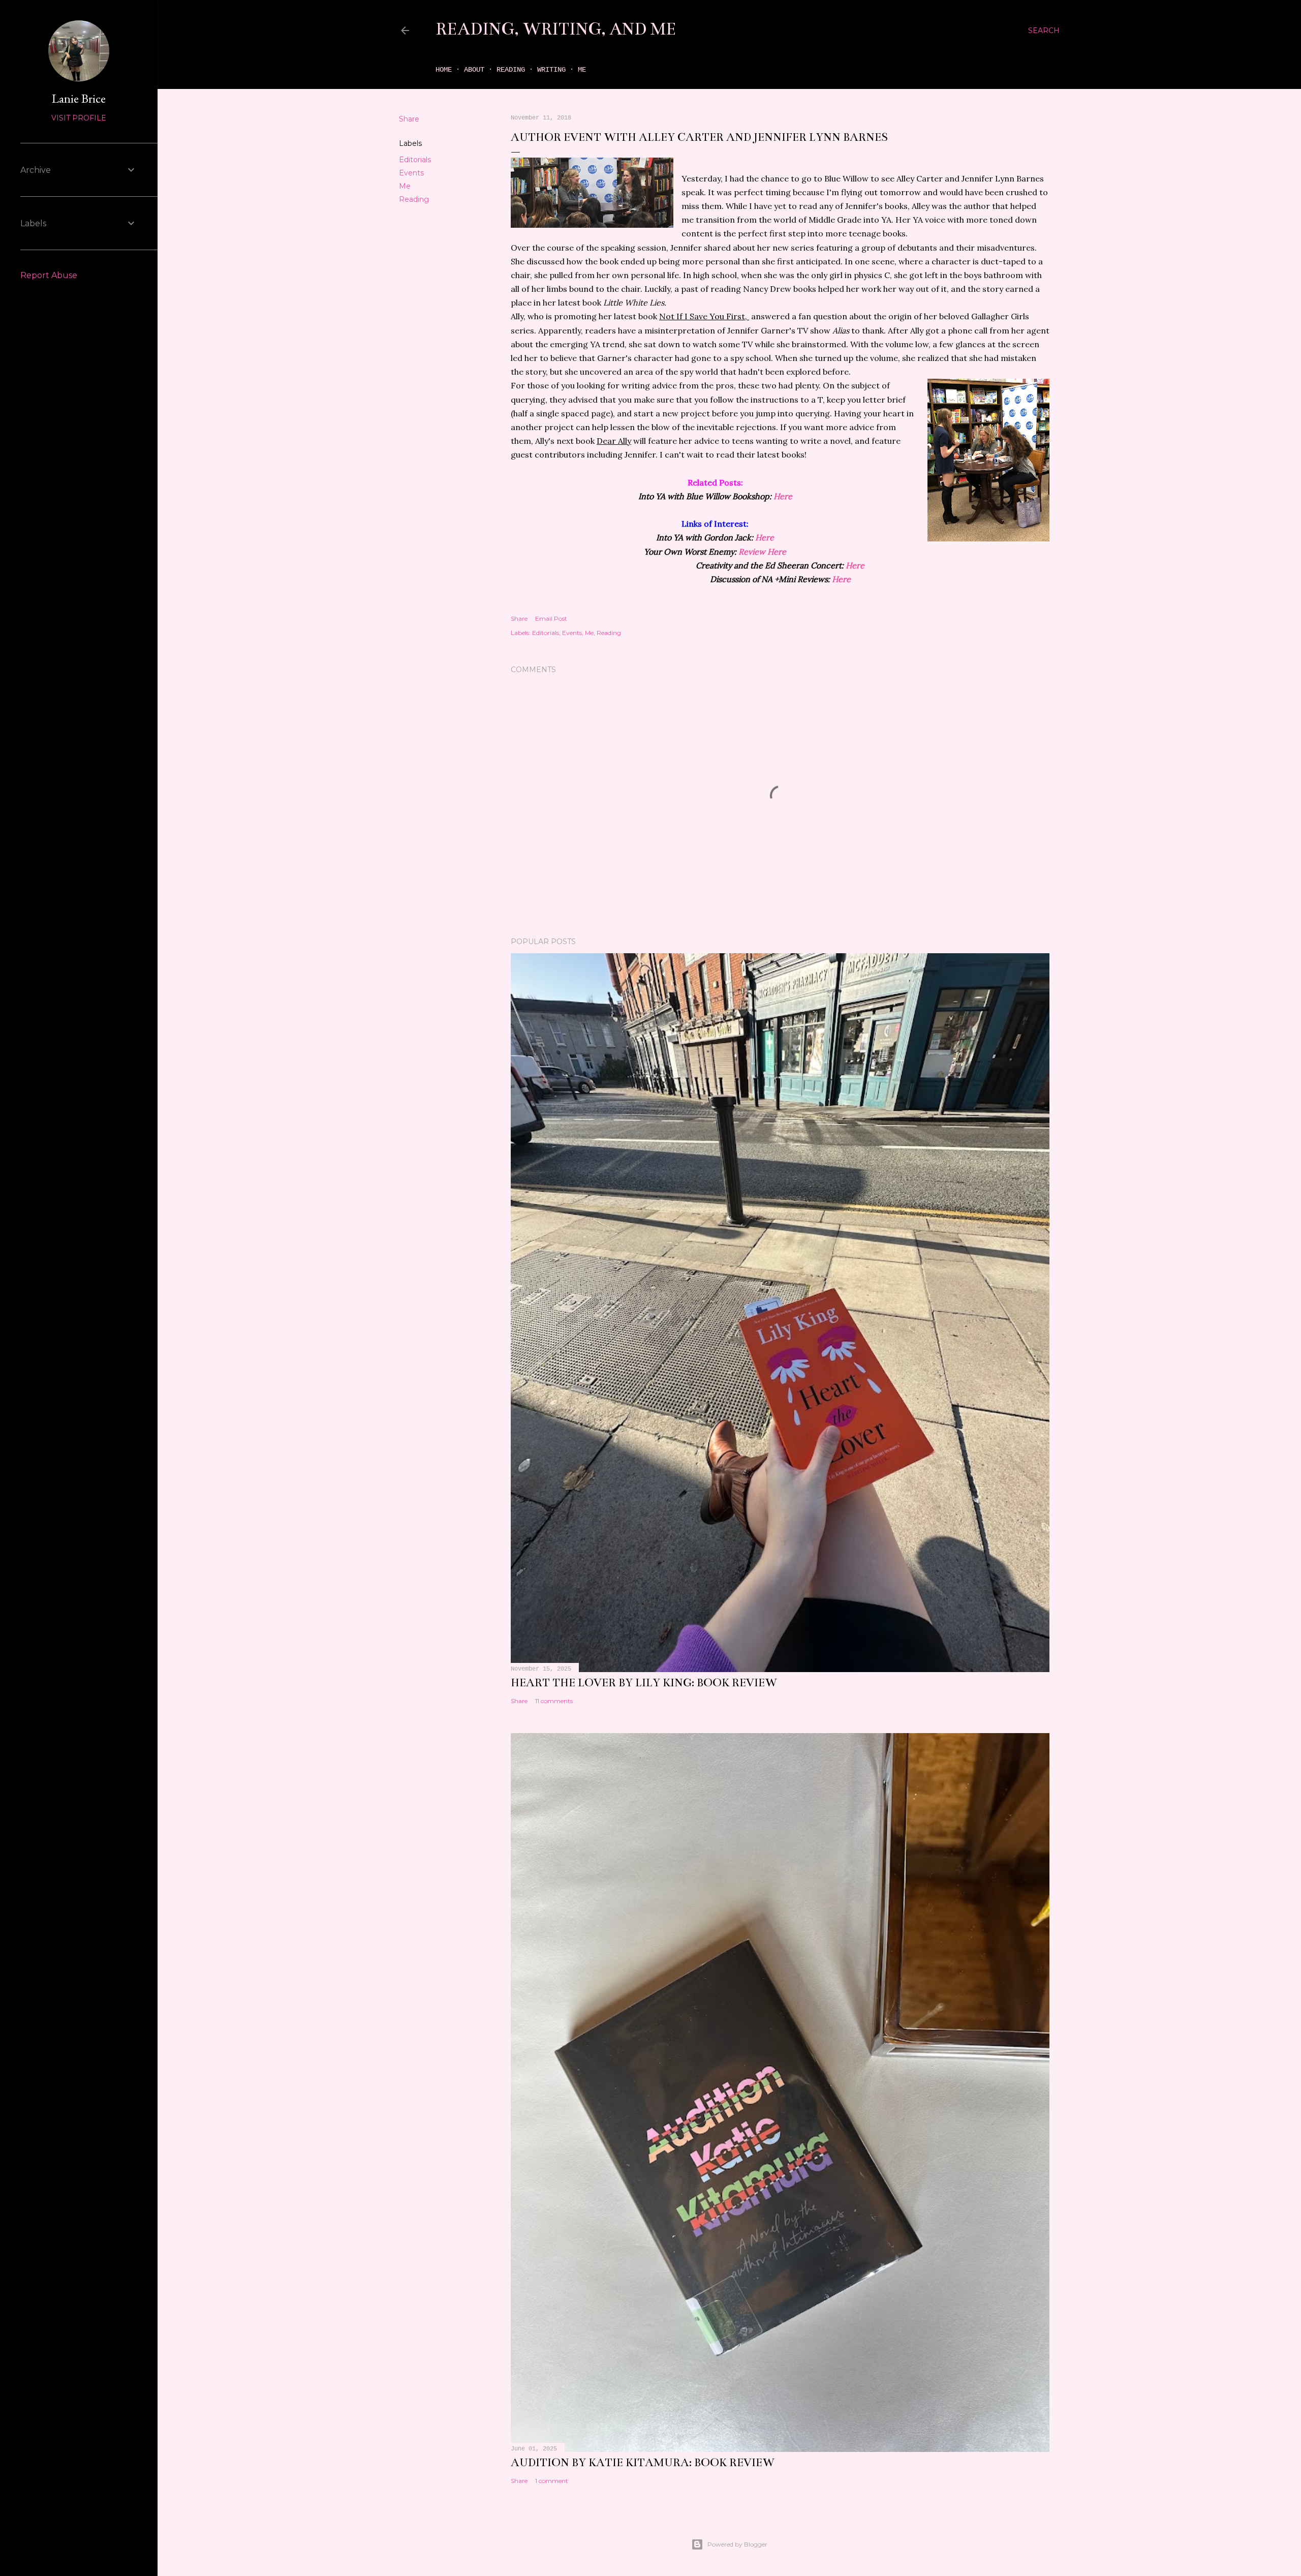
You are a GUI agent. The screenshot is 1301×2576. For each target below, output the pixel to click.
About (474, 70)
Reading (511, 70)
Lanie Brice (79, 98)
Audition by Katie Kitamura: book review (643, 2462)
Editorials (415, 160)
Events (411, 173)
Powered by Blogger (737, 2544)
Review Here (762, 552)
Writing (551, 70)
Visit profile (79, 118)
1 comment (552, 2481)
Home (444, 70)
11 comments (554, 1701)
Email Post (551, 618)
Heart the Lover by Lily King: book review (644, 1683)
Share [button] (409, 119)
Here (783, 496)
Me (582, 70)
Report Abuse (49, 275)
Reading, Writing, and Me (556, 29)
